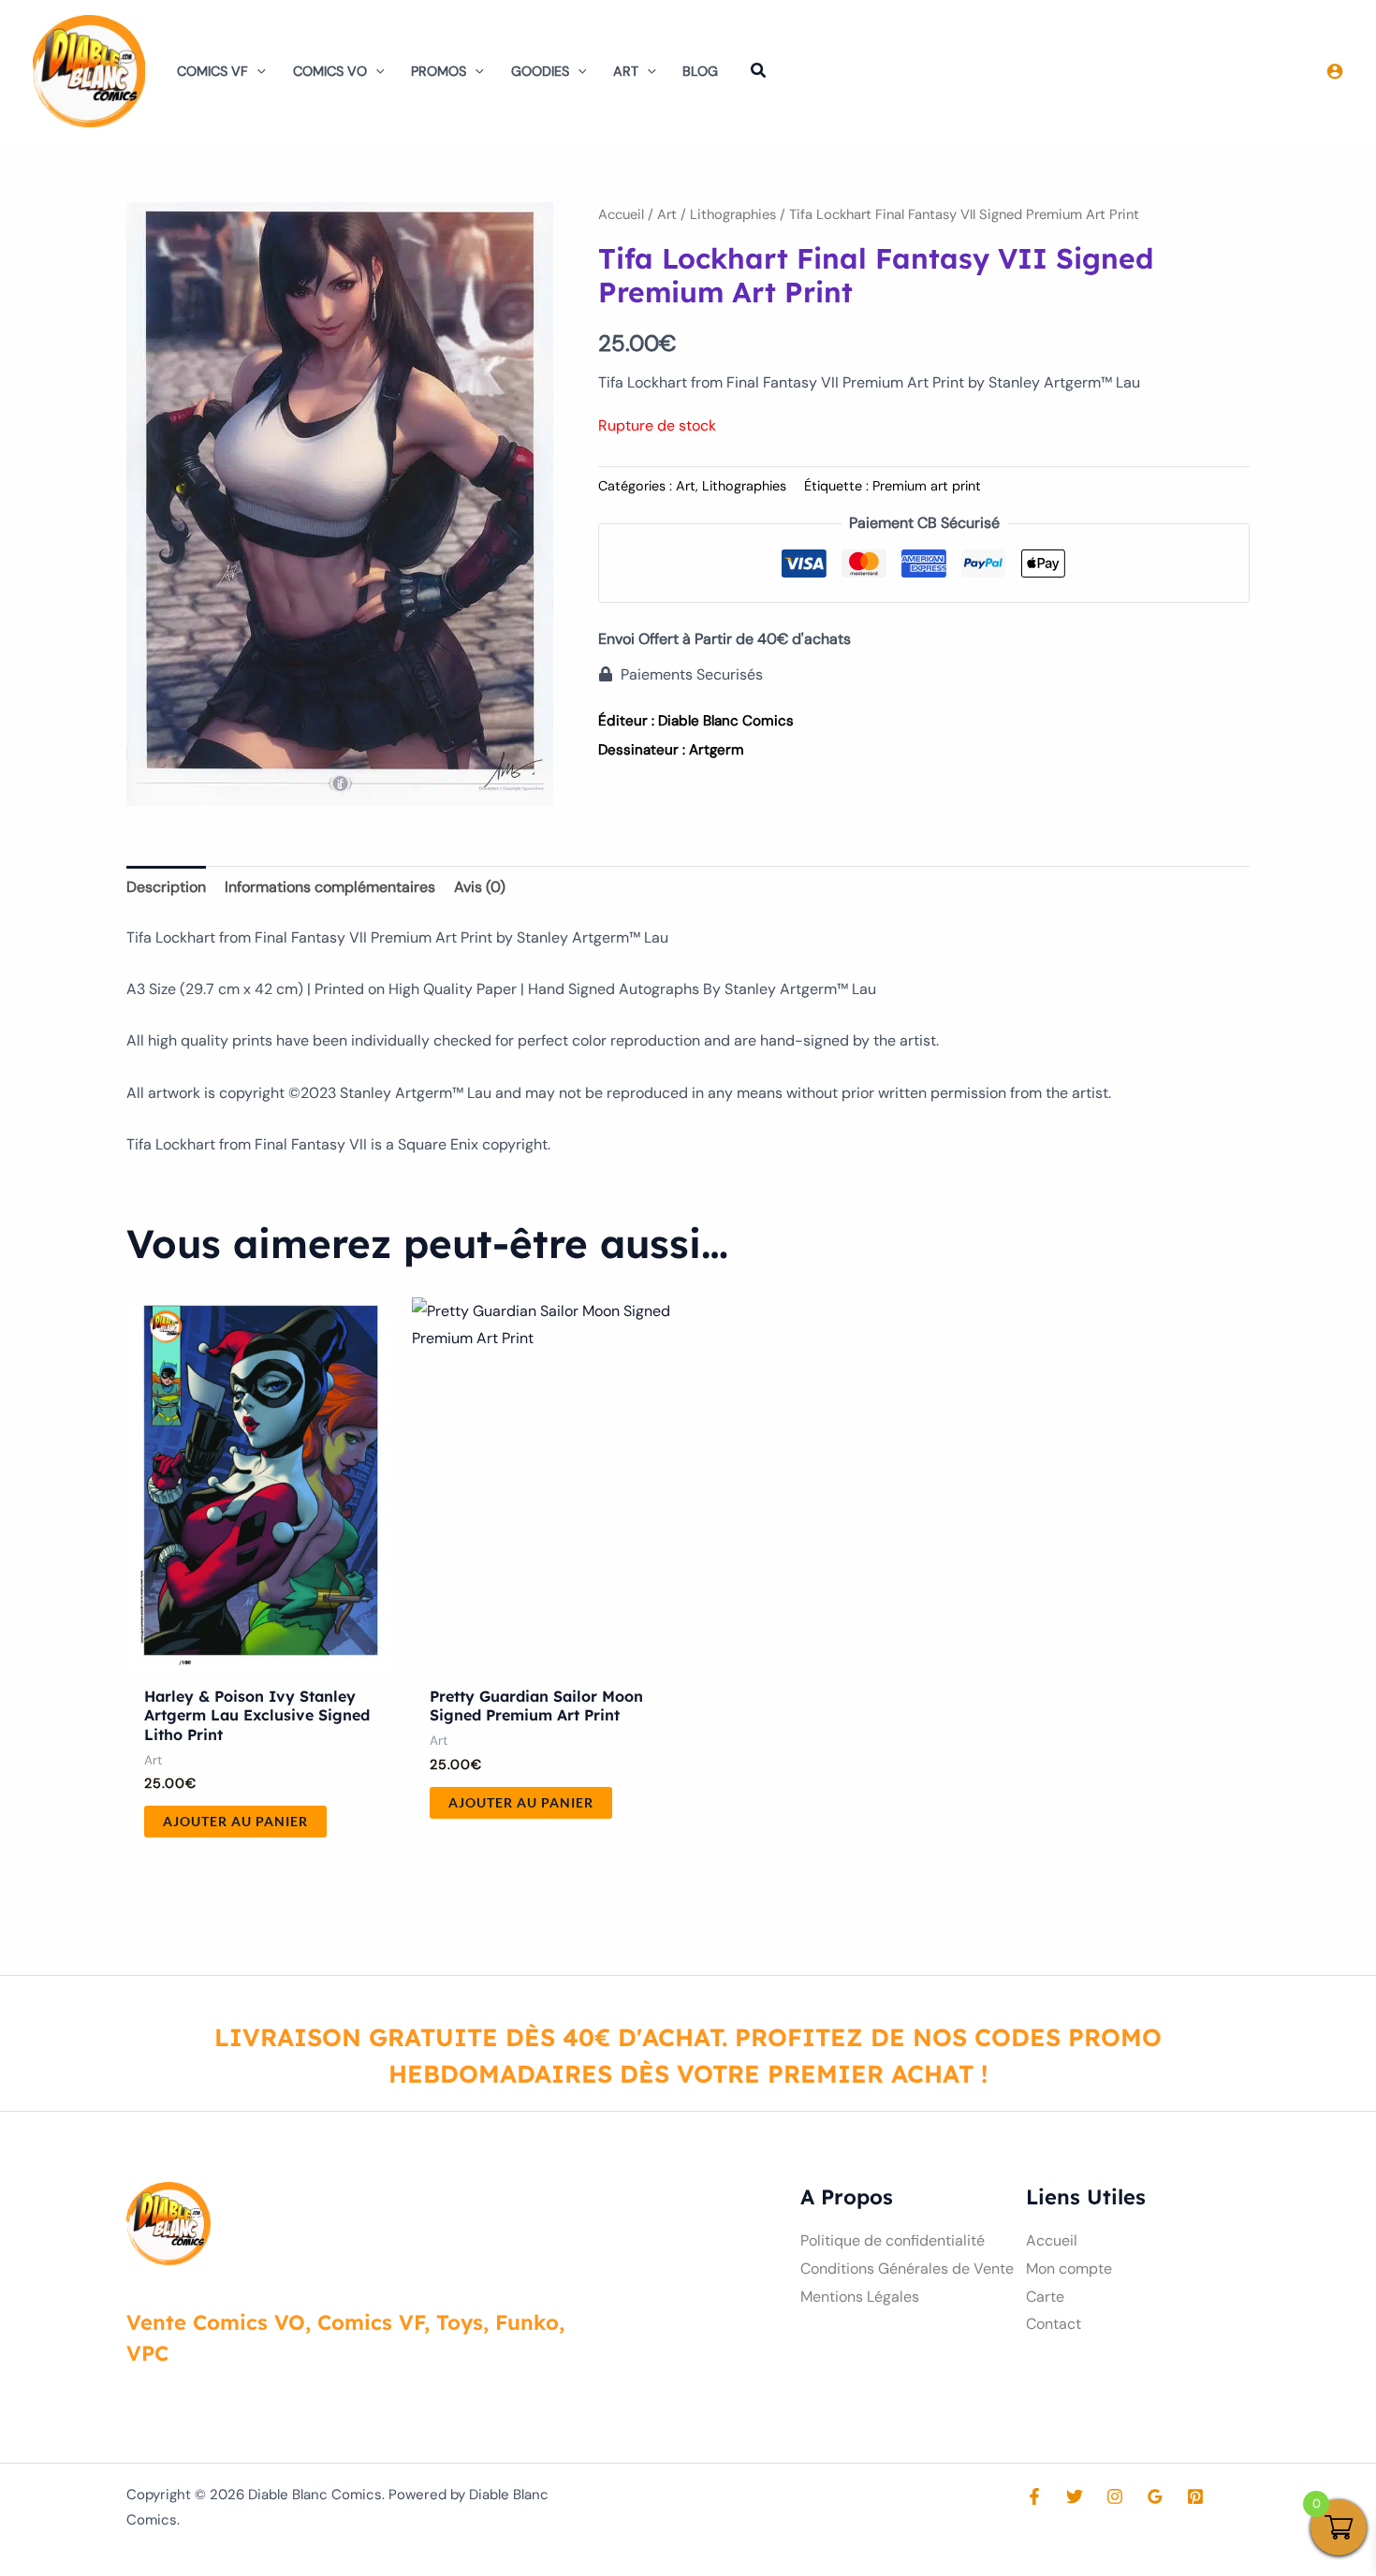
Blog (700, 71)
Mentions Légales (860, 2297)
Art (626, 71)
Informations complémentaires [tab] (330, 887)
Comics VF (212, 71)
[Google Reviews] (1155, 2496)
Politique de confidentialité (893, 2240)
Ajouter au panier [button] (235, 1821)
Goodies (540, 71)
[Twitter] (1075, 2496)
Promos (439, 71)
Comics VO (330, 71)
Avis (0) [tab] (480, 887)
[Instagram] (1115, 2496)
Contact (1054, 2324)
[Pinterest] (1195, 2496)
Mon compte (1069, 2269)
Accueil (621, 214)
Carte (1045, 2297)
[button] (257, 71)
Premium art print (927, 486)
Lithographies (733, 214)
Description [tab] (166, 887)
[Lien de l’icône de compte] (1335, 71)
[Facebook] (1034, 2496)
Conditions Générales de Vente (907, 2269)
